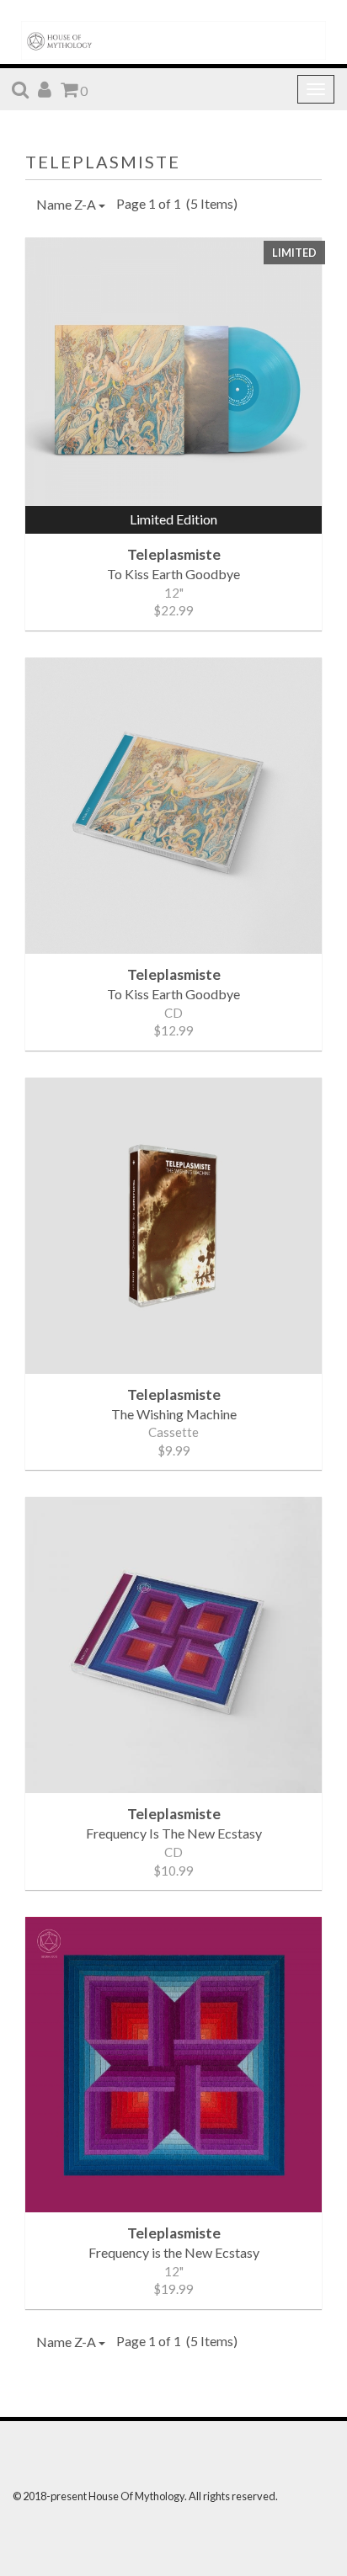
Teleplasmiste (103, 162)
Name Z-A (67, 204)
